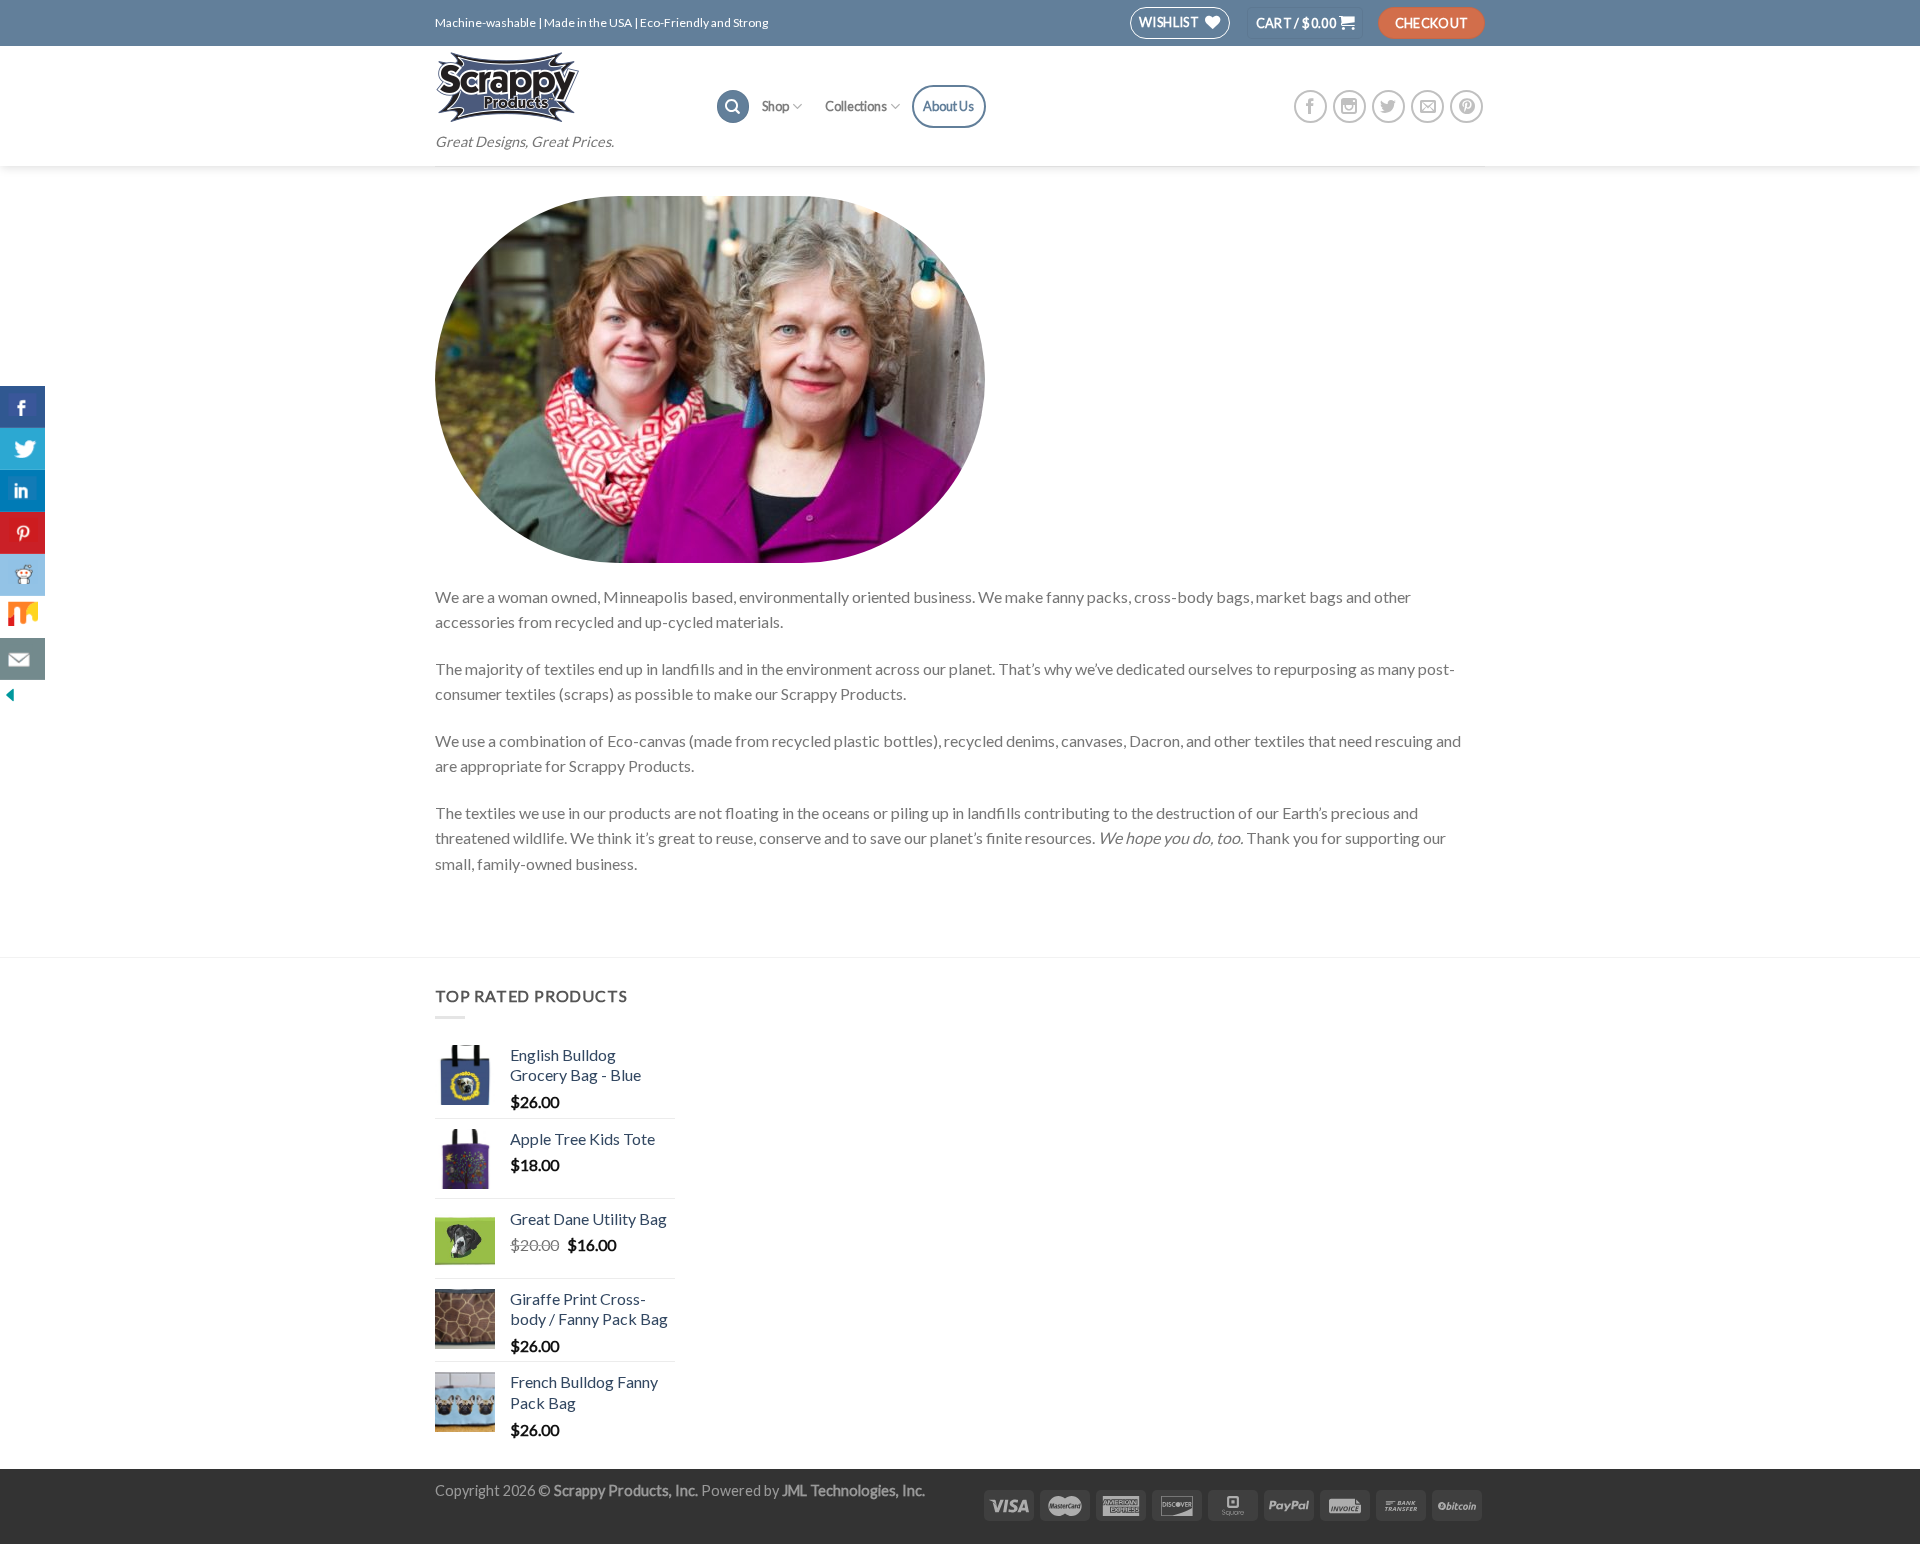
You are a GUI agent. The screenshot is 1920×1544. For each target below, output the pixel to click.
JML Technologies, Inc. (853, 1490)
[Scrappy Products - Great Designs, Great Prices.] (560, 87)
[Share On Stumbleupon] (22, 617)
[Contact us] (22, 659)
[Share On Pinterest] (22, 533)
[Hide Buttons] (10, 692)
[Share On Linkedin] (22, 491)
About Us (948, 106)
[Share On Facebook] (22, 407)
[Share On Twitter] (22, 449)
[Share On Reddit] (22, 575)
